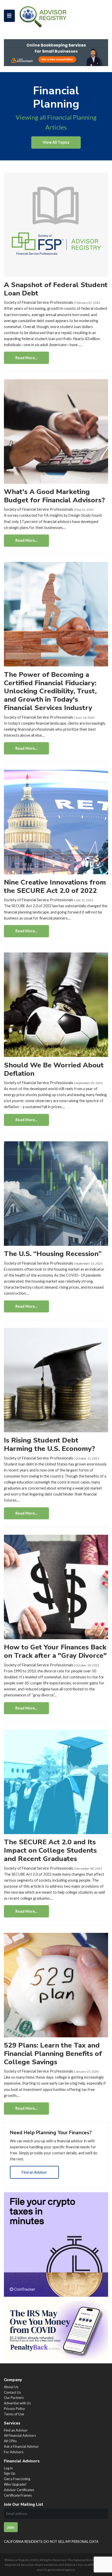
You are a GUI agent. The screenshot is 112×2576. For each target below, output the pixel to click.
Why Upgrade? (15, 2484)
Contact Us (12, 2392)
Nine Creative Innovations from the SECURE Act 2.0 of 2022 (55, 886)
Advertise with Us (17, 2403)
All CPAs (10, 2441)
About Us (11, 2387)
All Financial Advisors (20, 2435)
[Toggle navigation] (9, 16)
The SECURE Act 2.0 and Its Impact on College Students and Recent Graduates (50, 1850)
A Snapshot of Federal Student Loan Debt (56, 289)
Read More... (26, 358)
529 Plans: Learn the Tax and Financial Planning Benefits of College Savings (53, 2054)
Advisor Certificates (19, 2490)
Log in (8, 2468)
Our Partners (14, 2398)
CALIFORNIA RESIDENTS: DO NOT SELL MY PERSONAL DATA (51, 2542)
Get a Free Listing (17, 2479)
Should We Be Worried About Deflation (54, 1069)
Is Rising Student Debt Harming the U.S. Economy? (49, 1444)
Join (11, 2527)
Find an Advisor (34, 2172)
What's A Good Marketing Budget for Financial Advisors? (54, 496)
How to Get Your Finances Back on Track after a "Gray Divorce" (55, 1651)
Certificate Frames (18, 2495)
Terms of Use (14, 2414)
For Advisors (14, 2452)
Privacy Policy (14, 2409)
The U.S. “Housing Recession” (53, 1254)
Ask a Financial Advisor (21, 2446)
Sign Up (10, 2473)
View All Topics (56, 142)
